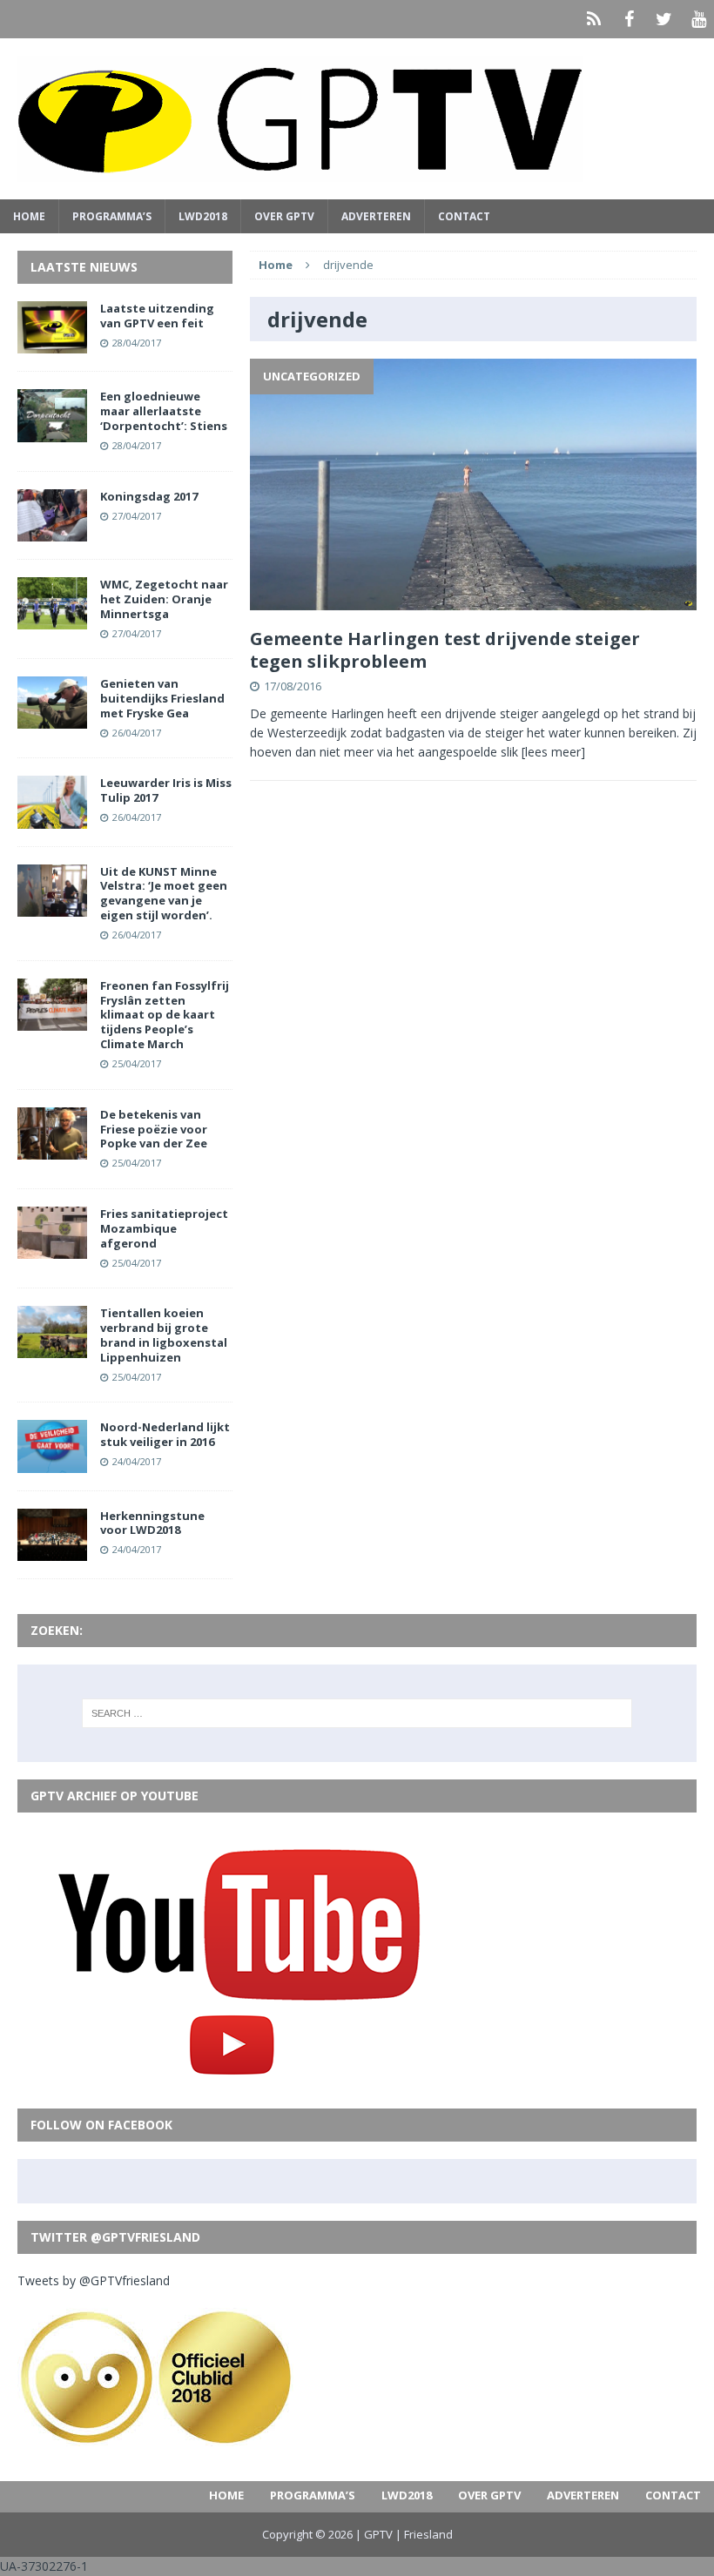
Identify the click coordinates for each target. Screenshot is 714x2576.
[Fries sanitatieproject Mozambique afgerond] (52, 1249)
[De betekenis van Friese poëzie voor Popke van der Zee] (52, 1149)
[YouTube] (698, 19)
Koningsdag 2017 (149, 496)
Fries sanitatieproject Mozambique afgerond (164, 1228)
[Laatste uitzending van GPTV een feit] (52, 343)
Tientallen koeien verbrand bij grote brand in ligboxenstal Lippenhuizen (164, 1335)
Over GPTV (284, 216)
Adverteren (376, 216)
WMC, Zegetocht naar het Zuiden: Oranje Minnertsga (164, 599)
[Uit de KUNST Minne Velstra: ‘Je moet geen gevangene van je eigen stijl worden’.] (52, 906)
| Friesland (424, 2534)
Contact (464, 216)
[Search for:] (357, 1713)
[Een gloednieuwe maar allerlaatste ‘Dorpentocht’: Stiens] (52, 431)
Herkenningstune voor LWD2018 (152, 1523)
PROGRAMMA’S (112, 216)
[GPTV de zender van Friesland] (357, 119)
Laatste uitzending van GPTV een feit (157, 316)
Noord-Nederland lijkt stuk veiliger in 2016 (165, 1434)
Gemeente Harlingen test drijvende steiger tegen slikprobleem (445, 650)
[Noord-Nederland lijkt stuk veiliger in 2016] (52, 1462)
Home (29, 216)
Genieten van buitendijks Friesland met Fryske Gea (162, 698)
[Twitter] (663, 19)
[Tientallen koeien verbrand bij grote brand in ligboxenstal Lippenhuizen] (52, 1348)
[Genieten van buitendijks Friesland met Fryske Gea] (52, 719)
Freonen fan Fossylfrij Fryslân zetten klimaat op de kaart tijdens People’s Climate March (165, 1015)
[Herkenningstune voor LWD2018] (52, 1550)
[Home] (594, 19)
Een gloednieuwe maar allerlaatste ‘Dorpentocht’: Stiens (164, 411)
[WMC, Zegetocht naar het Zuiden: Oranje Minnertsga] (52, 619)
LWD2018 (203, 216)
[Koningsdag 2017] (52, 531)
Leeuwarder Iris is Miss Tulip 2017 (166, 790)
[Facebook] (629, 19)
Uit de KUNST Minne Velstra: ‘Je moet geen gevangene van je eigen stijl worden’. (164, 894)
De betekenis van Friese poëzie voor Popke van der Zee (154, 1129)
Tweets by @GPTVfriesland (94, 2280)
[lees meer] (553, 752)
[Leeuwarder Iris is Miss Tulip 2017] (52, 818)
